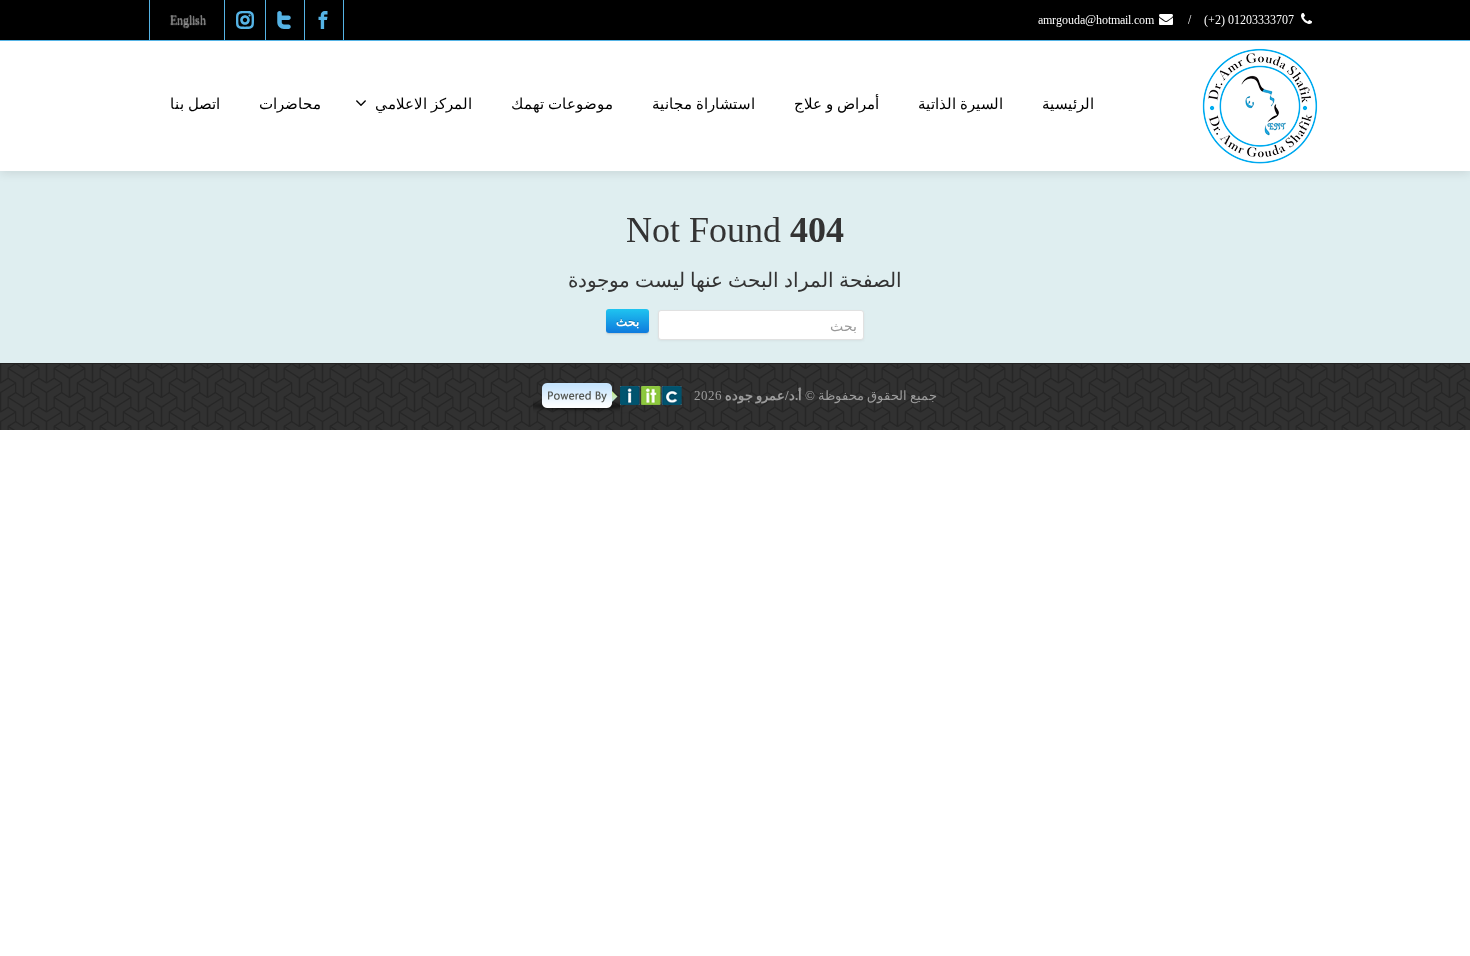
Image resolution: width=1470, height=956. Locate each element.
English (188, 20)
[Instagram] (245, 20)
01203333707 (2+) (1250, 20)
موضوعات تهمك (562, 104)
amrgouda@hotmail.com (1097, 20)
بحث (627, 321)
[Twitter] (284, 20)
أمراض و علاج (836, 104)
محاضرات (290, 104)
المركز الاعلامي (423, 104)
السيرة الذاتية (960, 104)
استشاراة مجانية (703, 104)
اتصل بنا (195, 104)
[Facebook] (323, 20)
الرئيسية (1068, 104)
